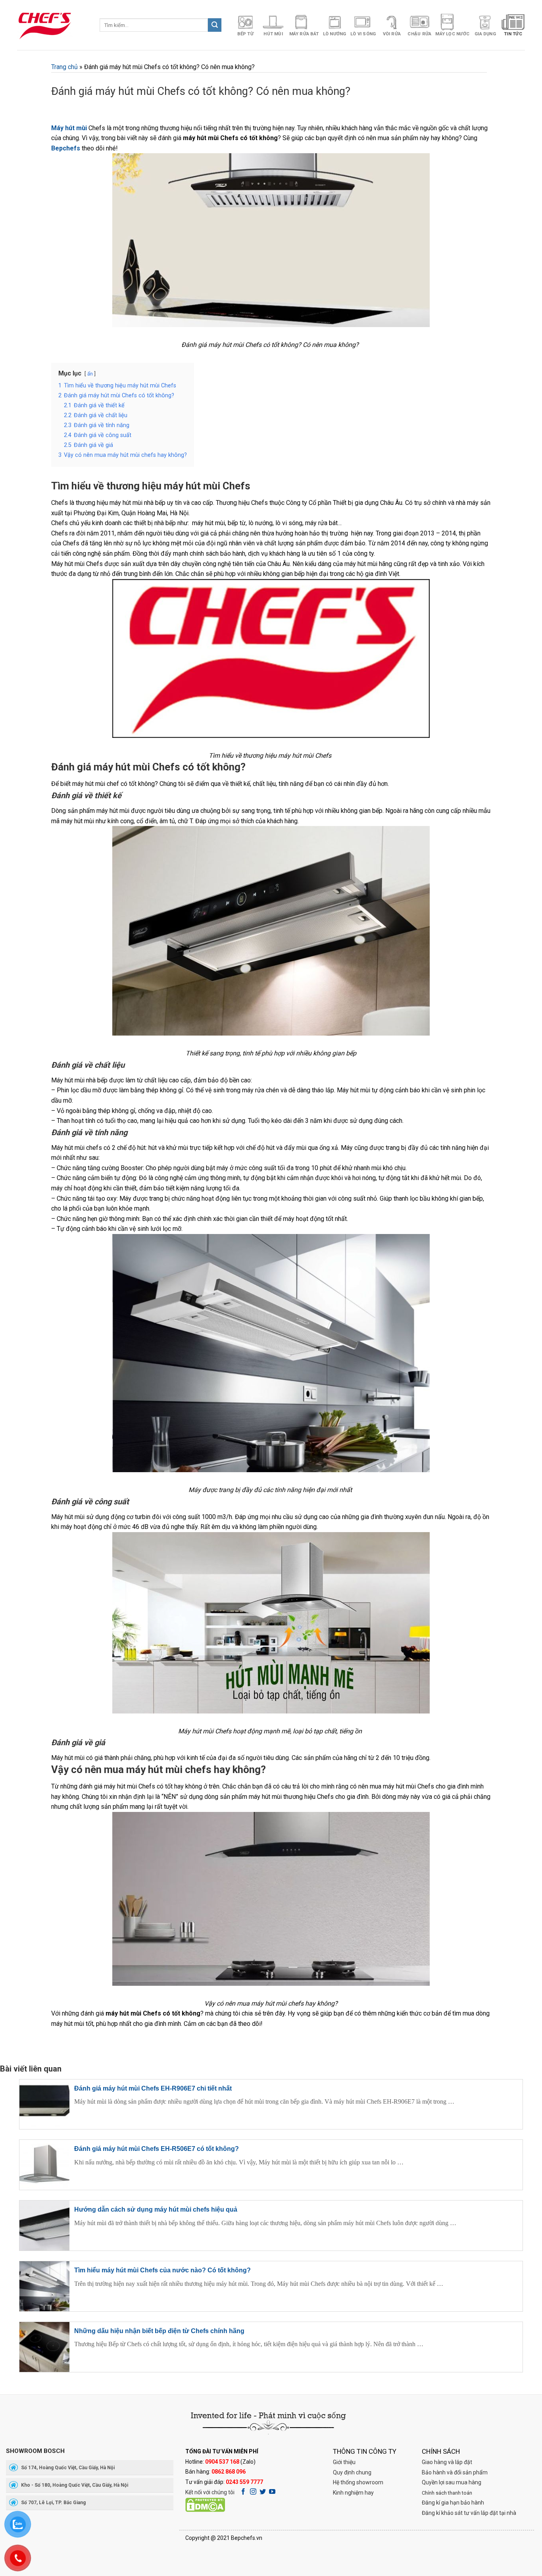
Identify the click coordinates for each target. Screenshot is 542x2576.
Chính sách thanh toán (447, 2493)
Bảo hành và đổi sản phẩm (455, 2472)
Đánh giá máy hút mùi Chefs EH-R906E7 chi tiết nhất (153, 2088)
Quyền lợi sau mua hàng (452, 2482)
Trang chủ (64, 67)
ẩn (90, 374)
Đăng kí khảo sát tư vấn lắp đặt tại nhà (469, 2513)
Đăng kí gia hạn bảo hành (453, 2503)
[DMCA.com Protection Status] (205, 2504)
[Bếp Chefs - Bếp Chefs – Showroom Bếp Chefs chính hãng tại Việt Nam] (52, 25)
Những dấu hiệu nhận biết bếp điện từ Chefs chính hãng (159, 2331)
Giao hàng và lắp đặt (447, 2462)
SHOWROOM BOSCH (35, 2451)
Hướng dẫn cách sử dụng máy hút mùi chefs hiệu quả (156, 2209)
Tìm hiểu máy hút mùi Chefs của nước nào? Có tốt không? (162, 2270)
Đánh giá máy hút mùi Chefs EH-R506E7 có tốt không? (157, 2149)
